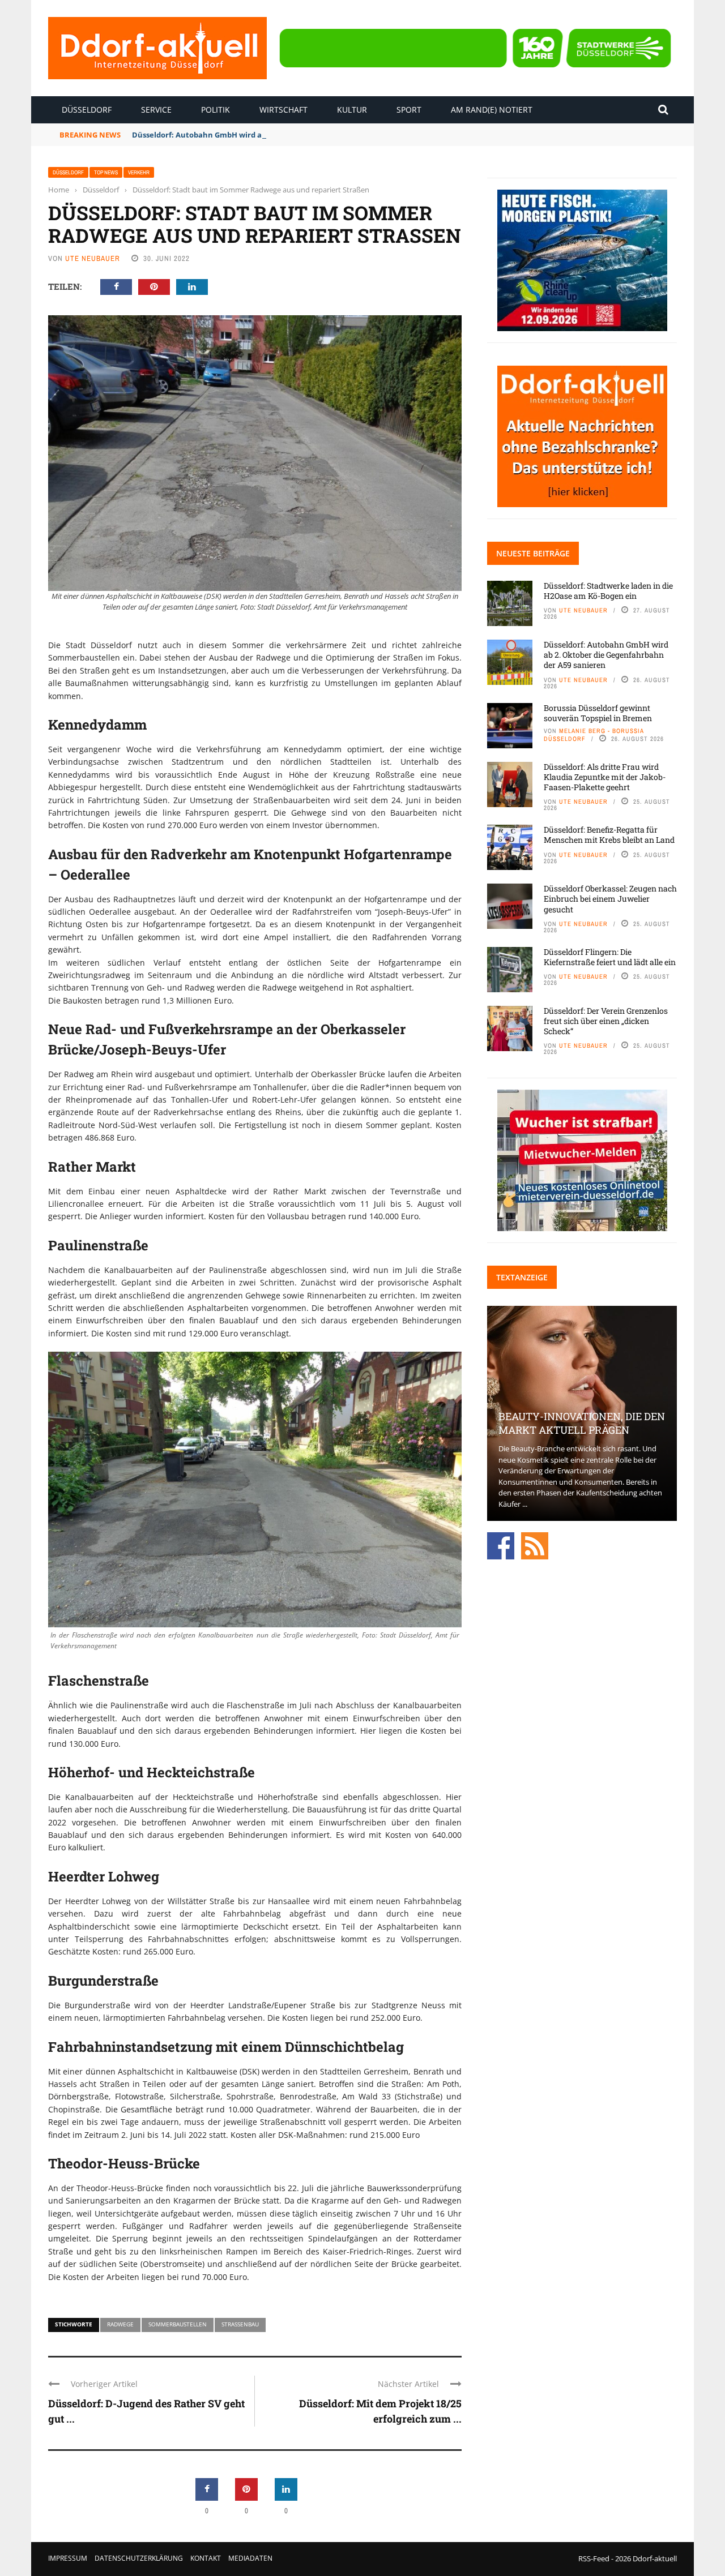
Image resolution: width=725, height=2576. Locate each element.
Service (156, 110)
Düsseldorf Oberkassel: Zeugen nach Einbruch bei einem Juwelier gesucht (610, 899)
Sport (409, 110)
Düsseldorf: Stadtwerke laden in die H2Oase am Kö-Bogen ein (608, 591)
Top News (106, 172)
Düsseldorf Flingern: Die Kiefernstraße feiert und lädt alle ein (610, 957)
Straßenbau (240, 2324)
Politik (216, 110)
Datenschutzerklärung (139, 2558)
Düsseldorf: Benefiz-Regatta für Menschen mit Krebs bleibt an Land (609, 835)
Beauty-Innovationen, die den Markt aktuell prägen (582, 1423)
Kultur (352, 110)
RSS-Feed (594, 2558)
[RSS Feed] (535, 1545)
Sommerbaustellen (178, 2324)
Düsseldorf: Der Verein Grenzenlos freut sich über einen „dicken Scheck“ (606, 1021)
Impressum (68, 2558)
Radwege (120, 2324)
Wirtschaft (283, 110)
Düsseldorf (87, 110)
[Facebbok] (501, 1545)
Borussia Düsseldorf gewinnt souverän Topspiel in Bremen (598, 713)
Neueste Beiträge (533, 553)
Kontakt (206, 2558)
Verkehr (139, 172)
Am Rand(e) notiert (492, 110)
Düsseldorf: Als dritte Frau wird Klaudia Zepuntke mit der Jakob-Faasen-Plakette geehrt (605, 777)
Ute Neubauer (93, 258)
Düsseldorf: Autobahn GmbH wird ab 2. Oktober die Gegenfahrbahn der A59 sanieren (287, 135)
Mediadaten (250, 2558)
